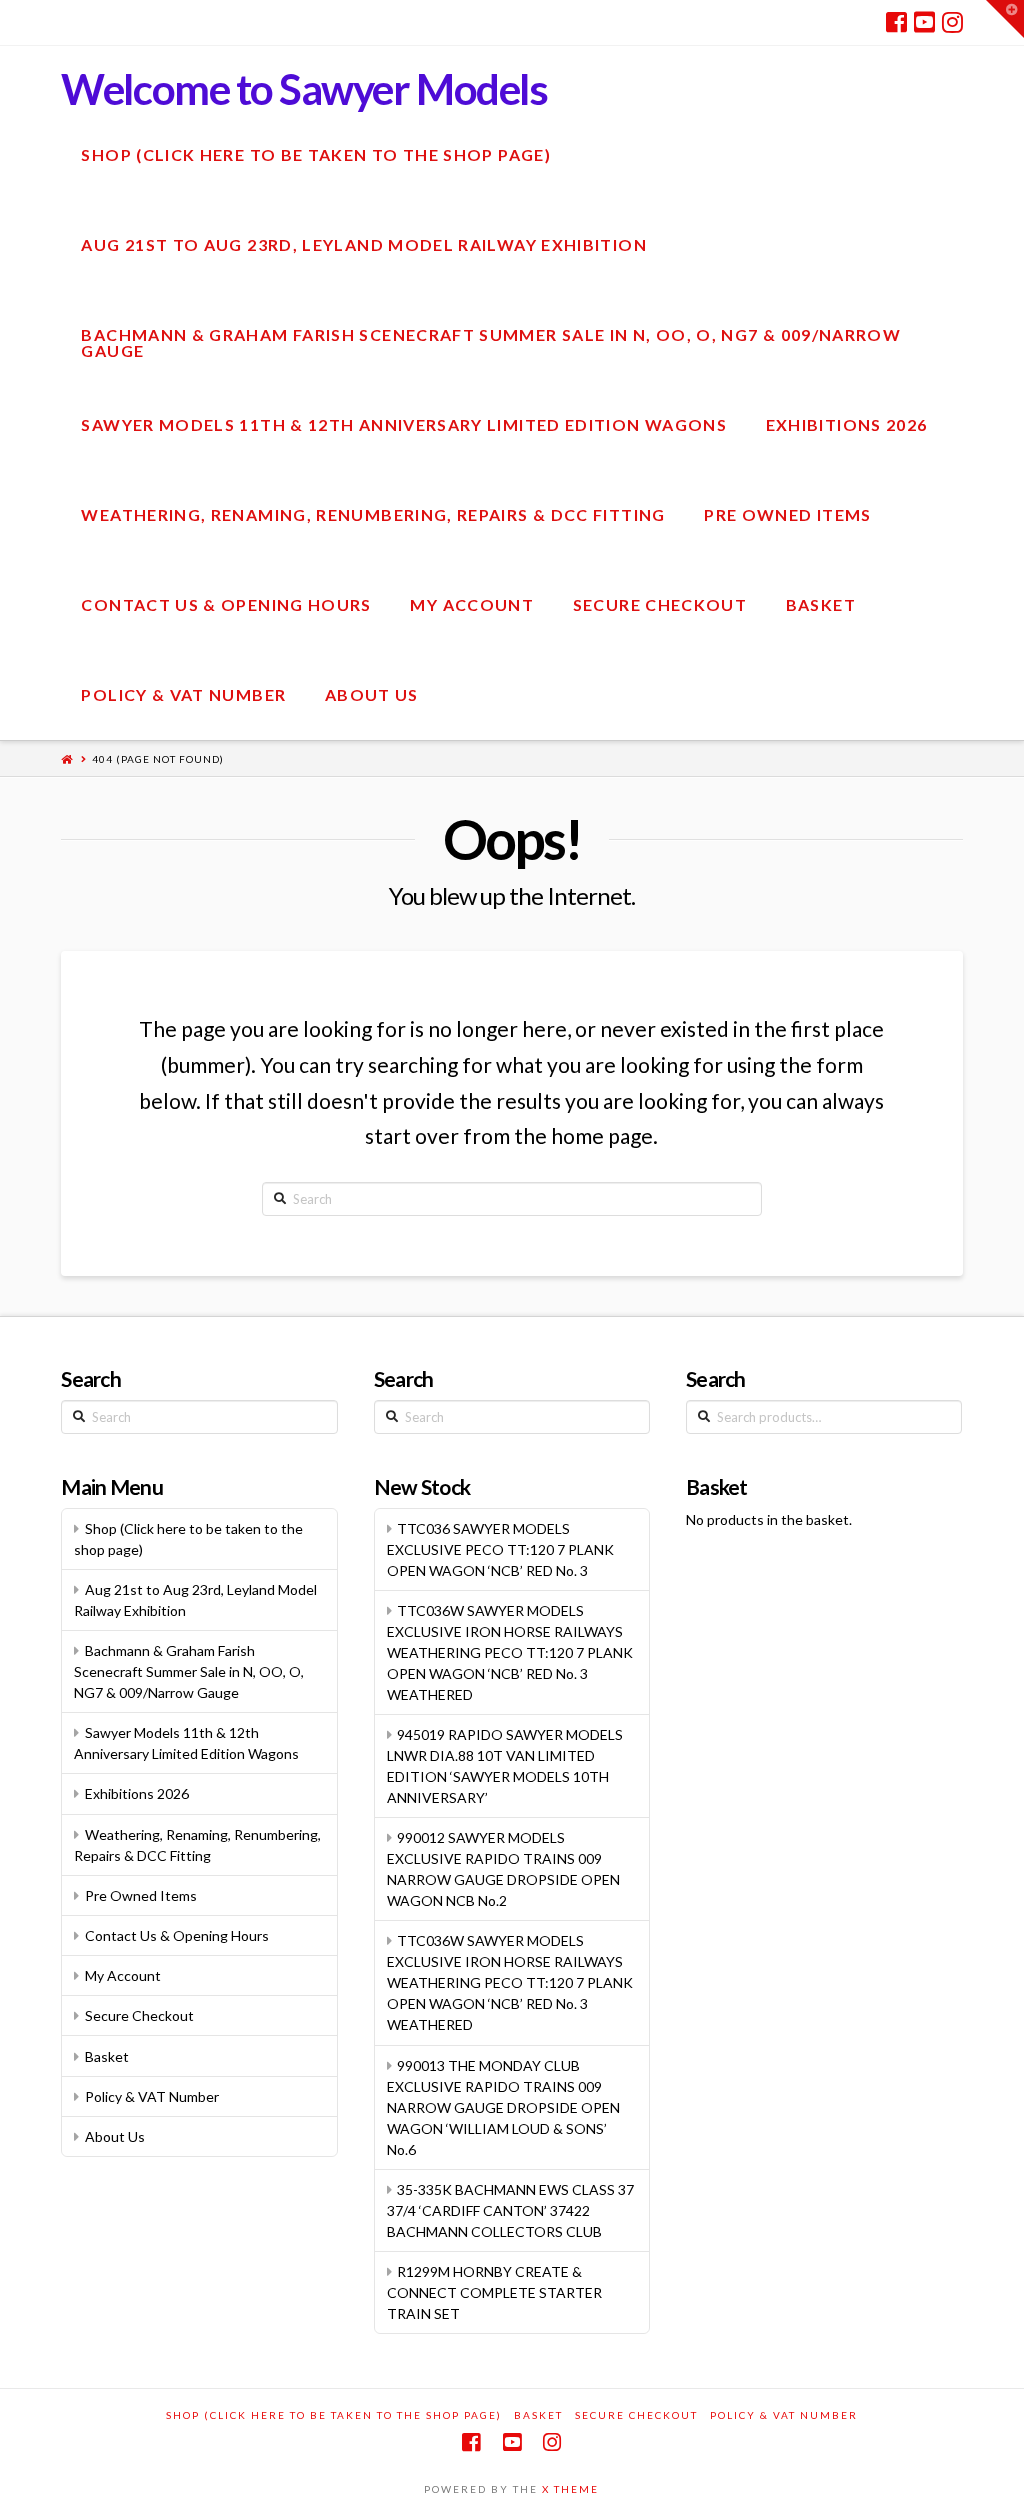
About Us (115, 2136)
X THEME (570, 2489)
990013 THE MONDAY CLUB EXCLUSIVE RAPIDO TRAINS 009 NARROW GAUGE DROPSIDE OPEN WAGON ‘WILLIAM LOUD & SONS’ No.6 (503, 2107)
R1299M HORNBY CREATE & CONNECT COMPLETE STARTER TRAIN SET (494, 2292)
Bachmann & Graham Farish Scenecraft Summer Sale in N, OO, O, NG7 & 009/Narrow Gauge (189, 1671)
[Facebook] (896, 22)
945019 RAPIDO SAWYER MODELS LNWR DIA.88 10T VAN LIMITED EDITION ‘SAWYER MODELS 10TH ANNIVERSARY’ (505, 1766)
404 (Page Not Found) (158, 759)
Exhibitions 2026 (137, 1793)
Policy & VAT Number (152, 2096)
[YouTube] (924, 22)
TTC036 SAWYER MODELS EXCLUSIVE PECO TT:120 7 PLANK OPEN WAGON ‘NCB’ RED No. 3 (500, 1549)
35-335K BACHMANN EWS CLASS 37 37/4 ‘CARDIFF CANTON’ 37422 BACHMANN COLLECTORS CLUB (511, 2210)
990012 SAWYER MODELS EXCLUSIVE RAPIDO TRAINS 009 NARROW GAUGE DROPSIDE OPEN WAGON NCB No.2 (503, 1869)
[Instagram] (952, 22)
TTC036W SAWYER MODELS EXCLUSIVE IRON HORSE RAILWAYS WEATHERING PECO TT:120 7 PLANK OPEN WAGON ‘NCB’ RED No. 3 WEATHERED (510, 1652)
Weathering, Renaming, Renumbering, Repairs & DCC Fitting (197, 1845)
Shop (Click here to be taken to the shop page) (188, 1539)
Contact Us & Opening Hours (177, 1935)
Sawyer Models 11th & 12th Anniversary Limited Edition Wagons (186, 1743)
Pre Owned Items (141, 1895)
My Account (123, 1975)
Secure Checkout (139, 2015)
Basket (107, 2056)
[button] (1005, 19)
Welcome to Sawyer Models (304, 89)
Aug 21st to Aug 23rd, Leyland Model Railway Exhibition (195, 1600)
